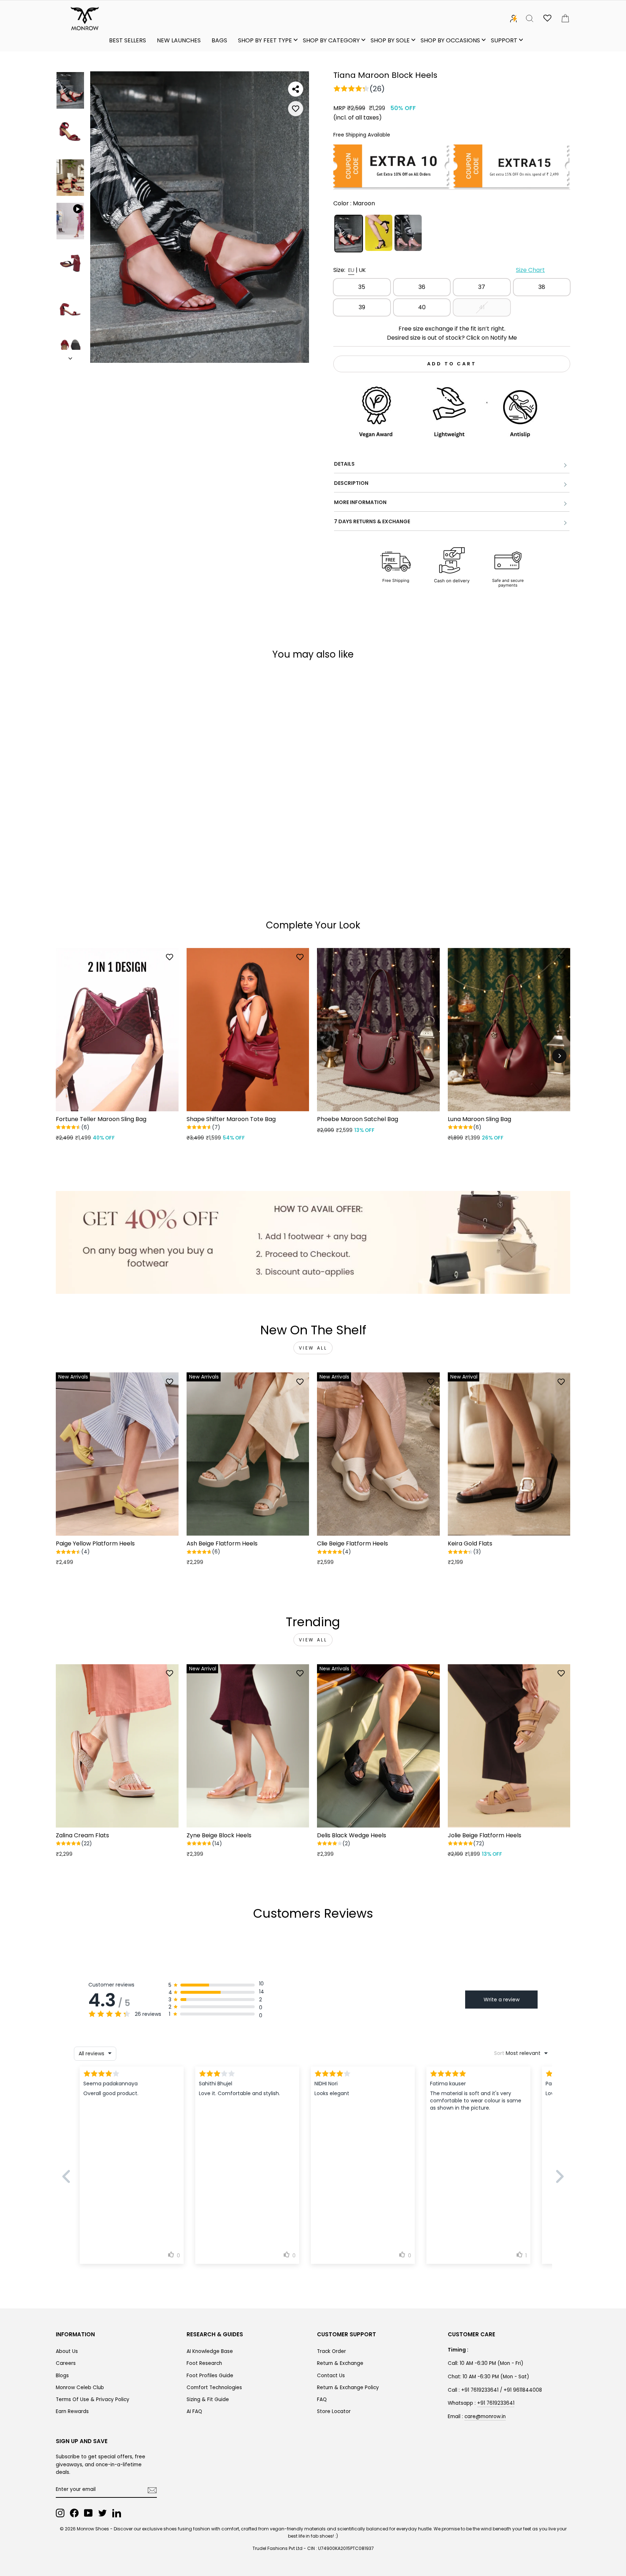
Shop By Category (331, 40)
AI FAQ (194, 2411)
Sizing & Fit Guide (208, 2399)
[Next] (559, 1056)
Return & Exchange (340, 2363)
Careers (66, 2363)
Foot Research (204, 2363)
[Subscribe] (152, 2490)
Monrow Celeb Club (80, 2388)
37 (482, 287)
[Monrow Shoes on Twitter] (103, 2513)
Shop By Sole (390, 40)
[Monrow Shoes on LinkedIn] (117, 2513)
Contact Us (331, 2376)
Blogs (62, 2376)
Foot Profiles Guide (210, 2376)
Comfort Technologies (214, 2388)
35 (362, 287)
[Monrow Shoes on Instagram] (60, 2513)
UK (362, 270)
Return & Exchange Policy (348, 2388)
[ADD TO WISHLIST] (296, 109)
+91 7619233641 (496, 2403)
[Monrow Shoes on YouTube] (88, 2513)
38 (542, 287)
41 (482, 307)
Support (504, 40)
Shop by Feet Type (265, 40)
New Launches (179, 40)
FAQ (322, 2399)
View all (313, 1348)
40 (422, 307)
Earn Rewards (72, 2411)
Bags (219, 40)
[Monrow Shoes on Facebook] (74, 2513)
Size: (439, 270)
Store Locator (334, 2411)
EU (351, 270)
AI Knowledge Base (210, 2351)
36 (422, 287)
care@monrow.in (485, 2416)
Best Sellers (128, 40)
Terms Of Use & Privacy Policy (93, 2399)
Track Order (331, 2351)
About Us (67, 2351)
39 (362, 307)
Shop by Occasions (450, 40)
